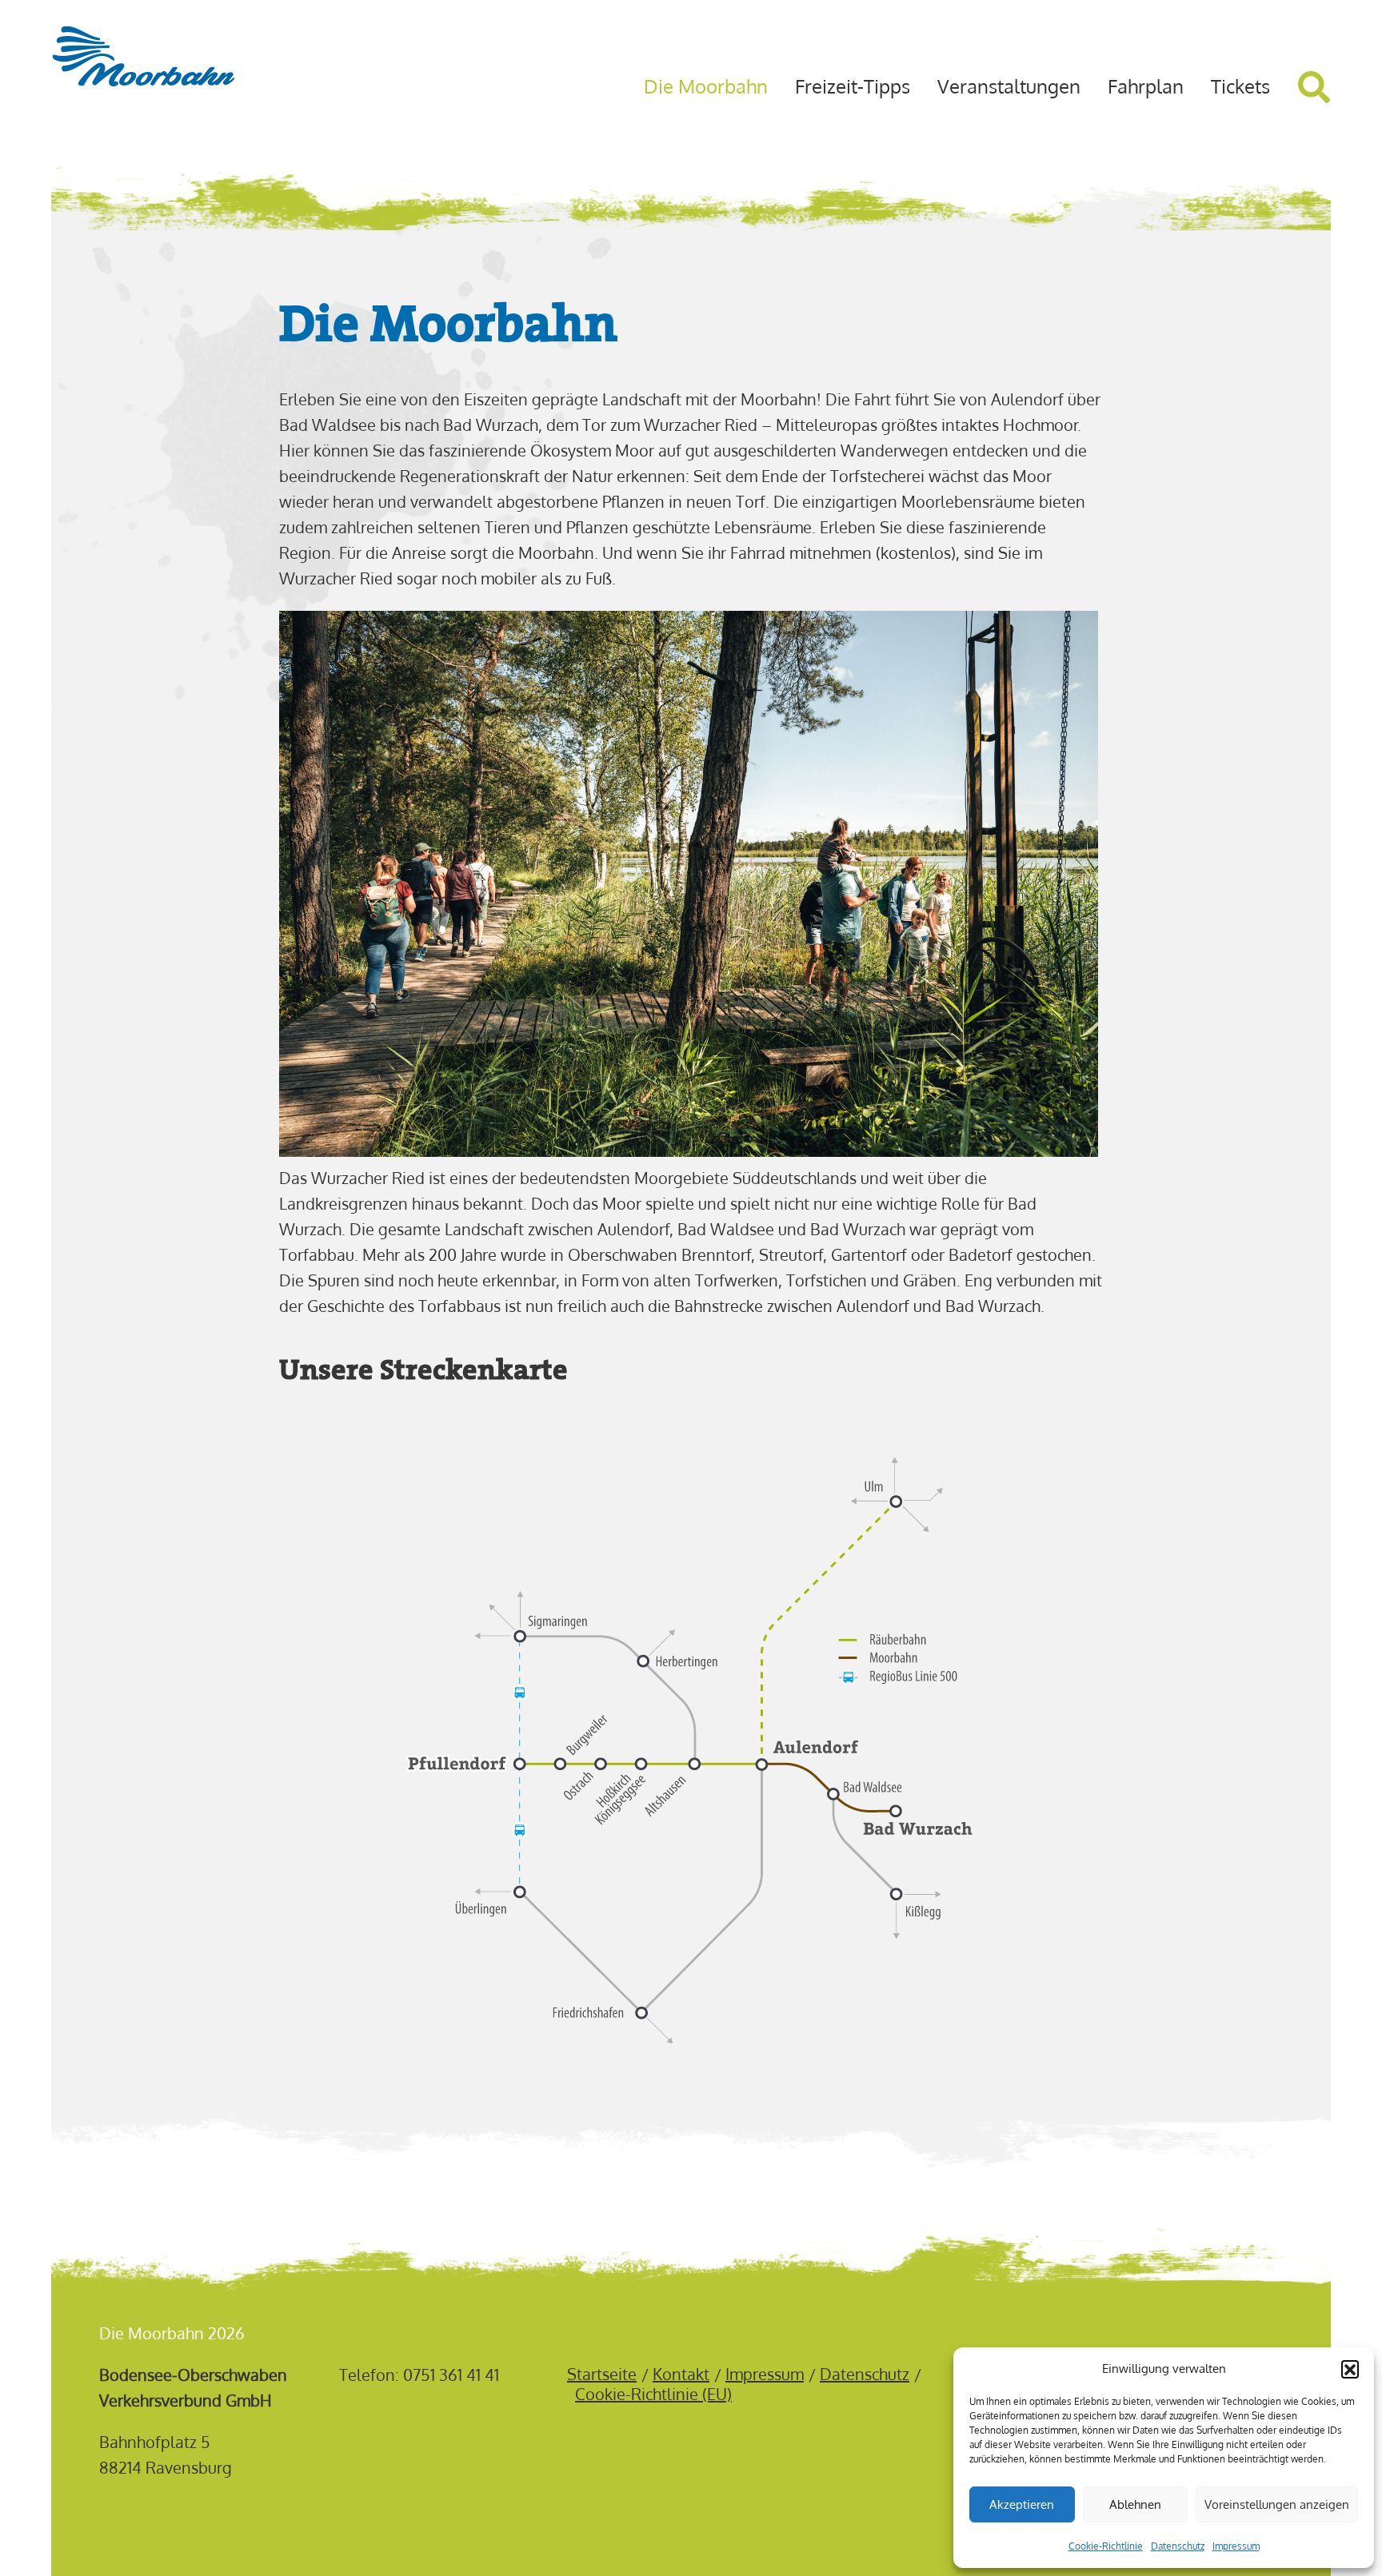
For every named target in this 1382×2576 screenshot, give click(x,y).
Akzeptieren (1022, 2504)
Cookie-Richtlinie (1106, 2546)
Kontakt (681, 2373)
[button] (1350, 2369)
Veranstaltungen (1009, 86)
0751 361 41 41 (451, 2375)
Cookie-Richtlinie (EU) (653, 2393)
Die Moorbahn (706, 86)
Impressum (1236, 2546)
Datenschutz (1178, 2546)
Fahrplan (1146, 86)
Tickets (1240, 86)
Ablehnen (1135, 2504)
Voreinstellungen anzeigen (1277, 2504)
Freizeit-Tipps (853, 86)
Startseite (602, 2373)
